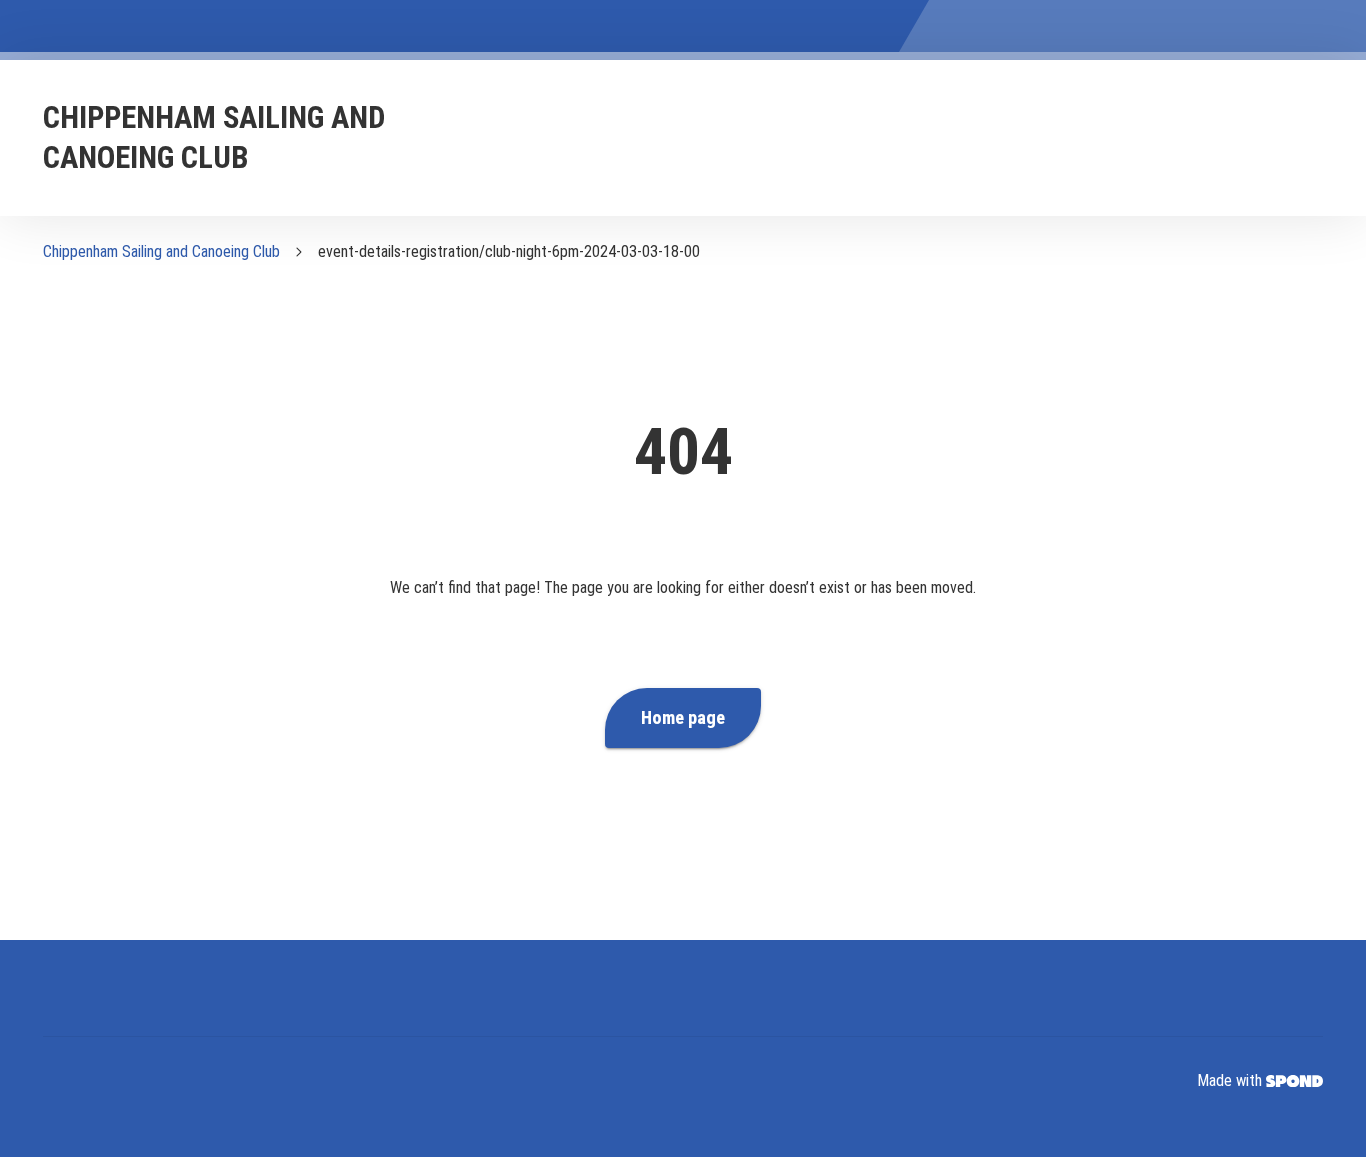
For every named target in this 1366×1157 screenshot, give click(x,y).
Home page (683, 718)
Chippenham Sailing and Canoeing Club (161, 251)
